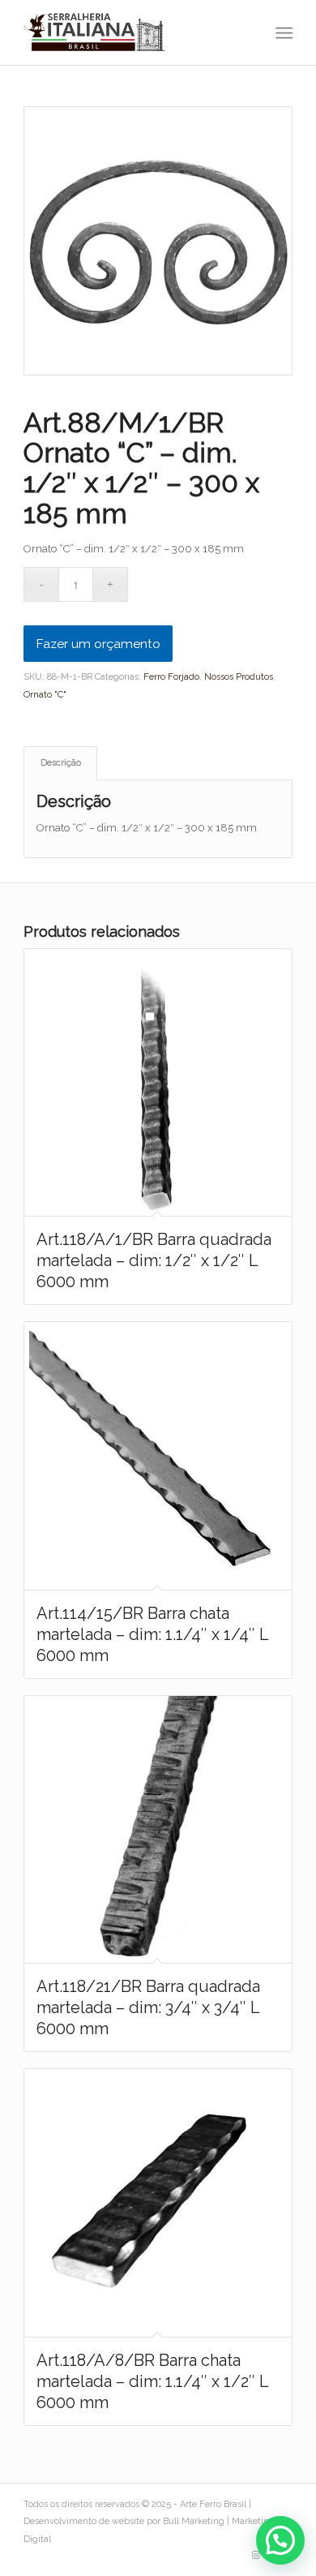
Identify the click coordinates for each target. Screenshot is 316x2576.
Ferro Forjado (171, 677)
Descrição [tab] (61, 763)
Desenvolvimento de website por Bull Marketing (124, 2521)
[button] (280, 2540)
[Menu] (282, 33)
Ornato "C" (45, 695)
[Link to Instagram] (256, 2556)
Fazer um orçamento (98, 644)
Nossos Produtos (239, 677)
